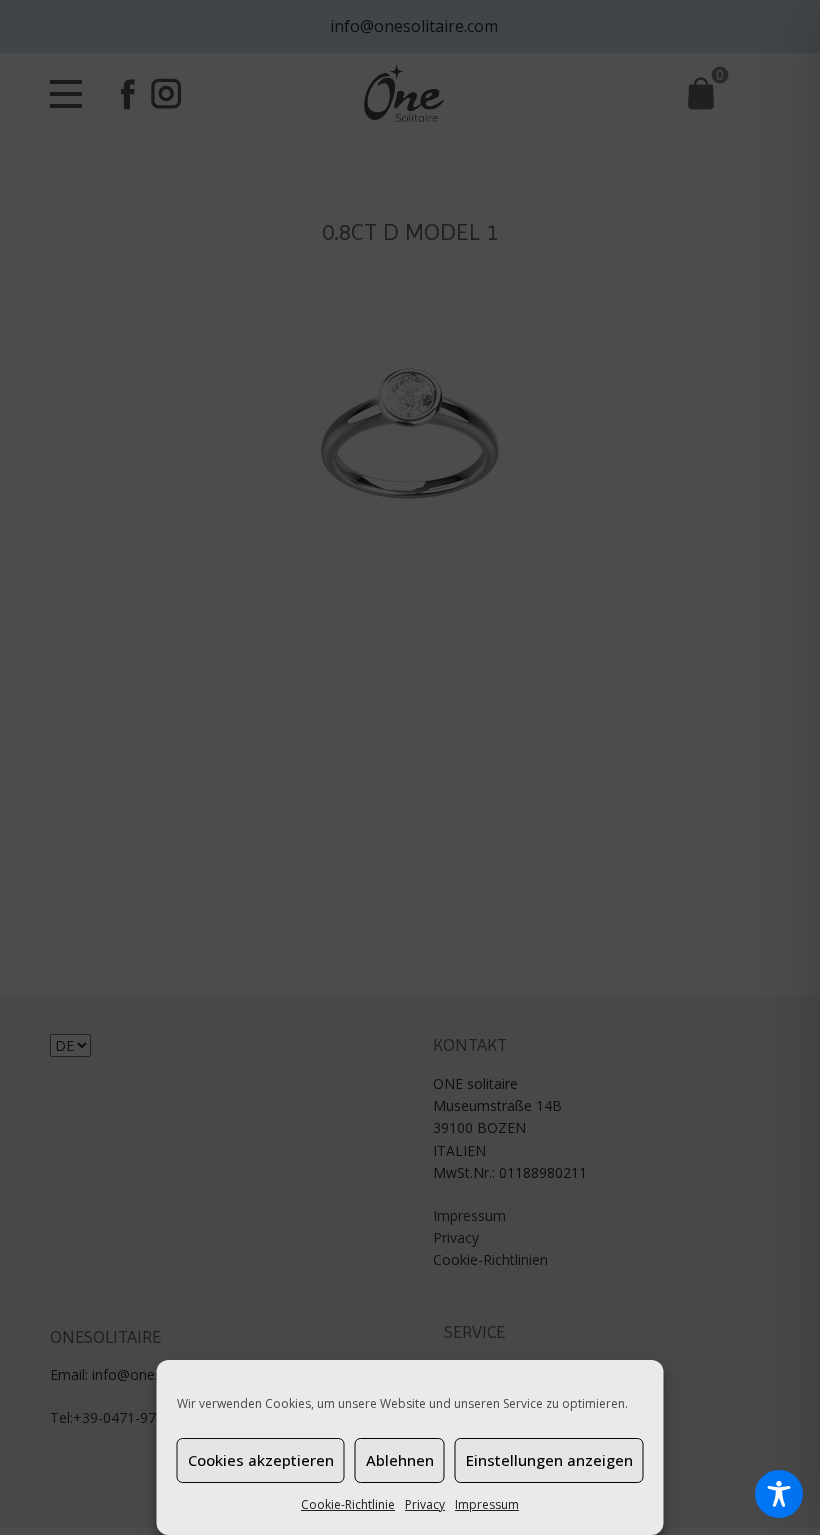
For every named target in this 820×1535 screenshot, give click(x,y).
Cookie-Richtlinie (348, 1504)
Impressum (487, 1504)
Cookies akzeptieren (261, 1460)
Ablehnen (400, 1460)
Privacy (425, 1504)
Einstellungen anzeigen (549, 1460)
